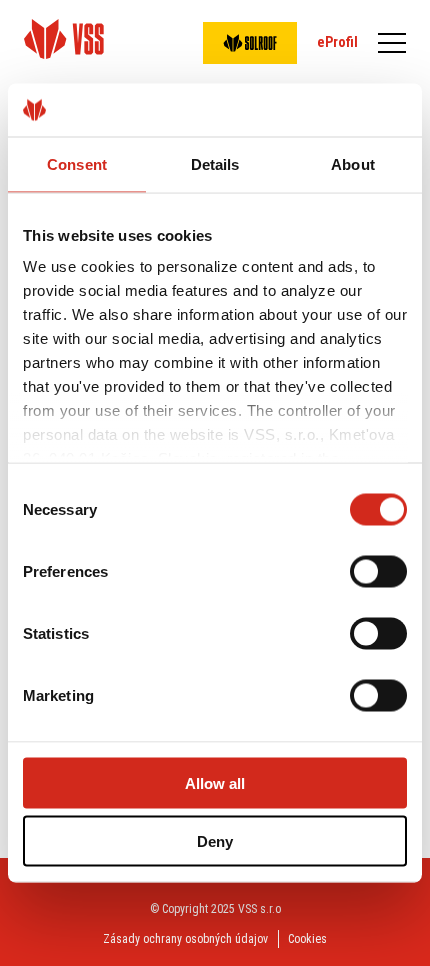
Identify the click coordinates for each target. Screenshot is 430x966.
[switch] (378, 571)
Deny (215, 841)
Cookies (307, 939)
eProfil (337, 42)
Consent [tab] (77, 163)
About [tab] (353, 163)
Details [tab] (215, 163)
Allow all (215, 782)
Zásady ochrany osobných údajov (185, 939)
